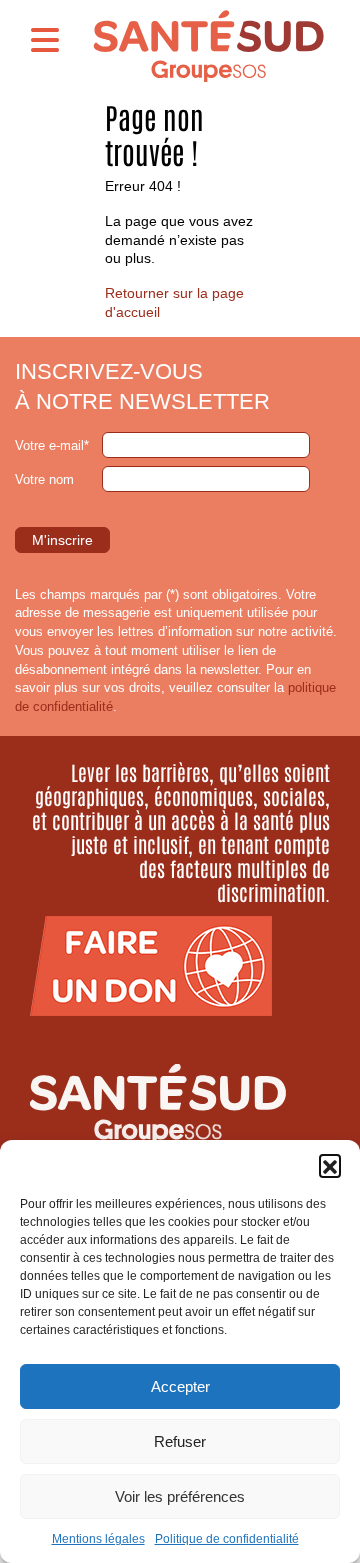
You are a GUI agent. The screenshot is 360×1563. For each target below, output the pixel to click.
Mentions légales (98, 1539)
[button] (330, 1165)
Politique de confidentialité (227, 1539)
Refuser (180, 1441)
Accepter (180, 1386)
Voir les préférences (180, 1496)
